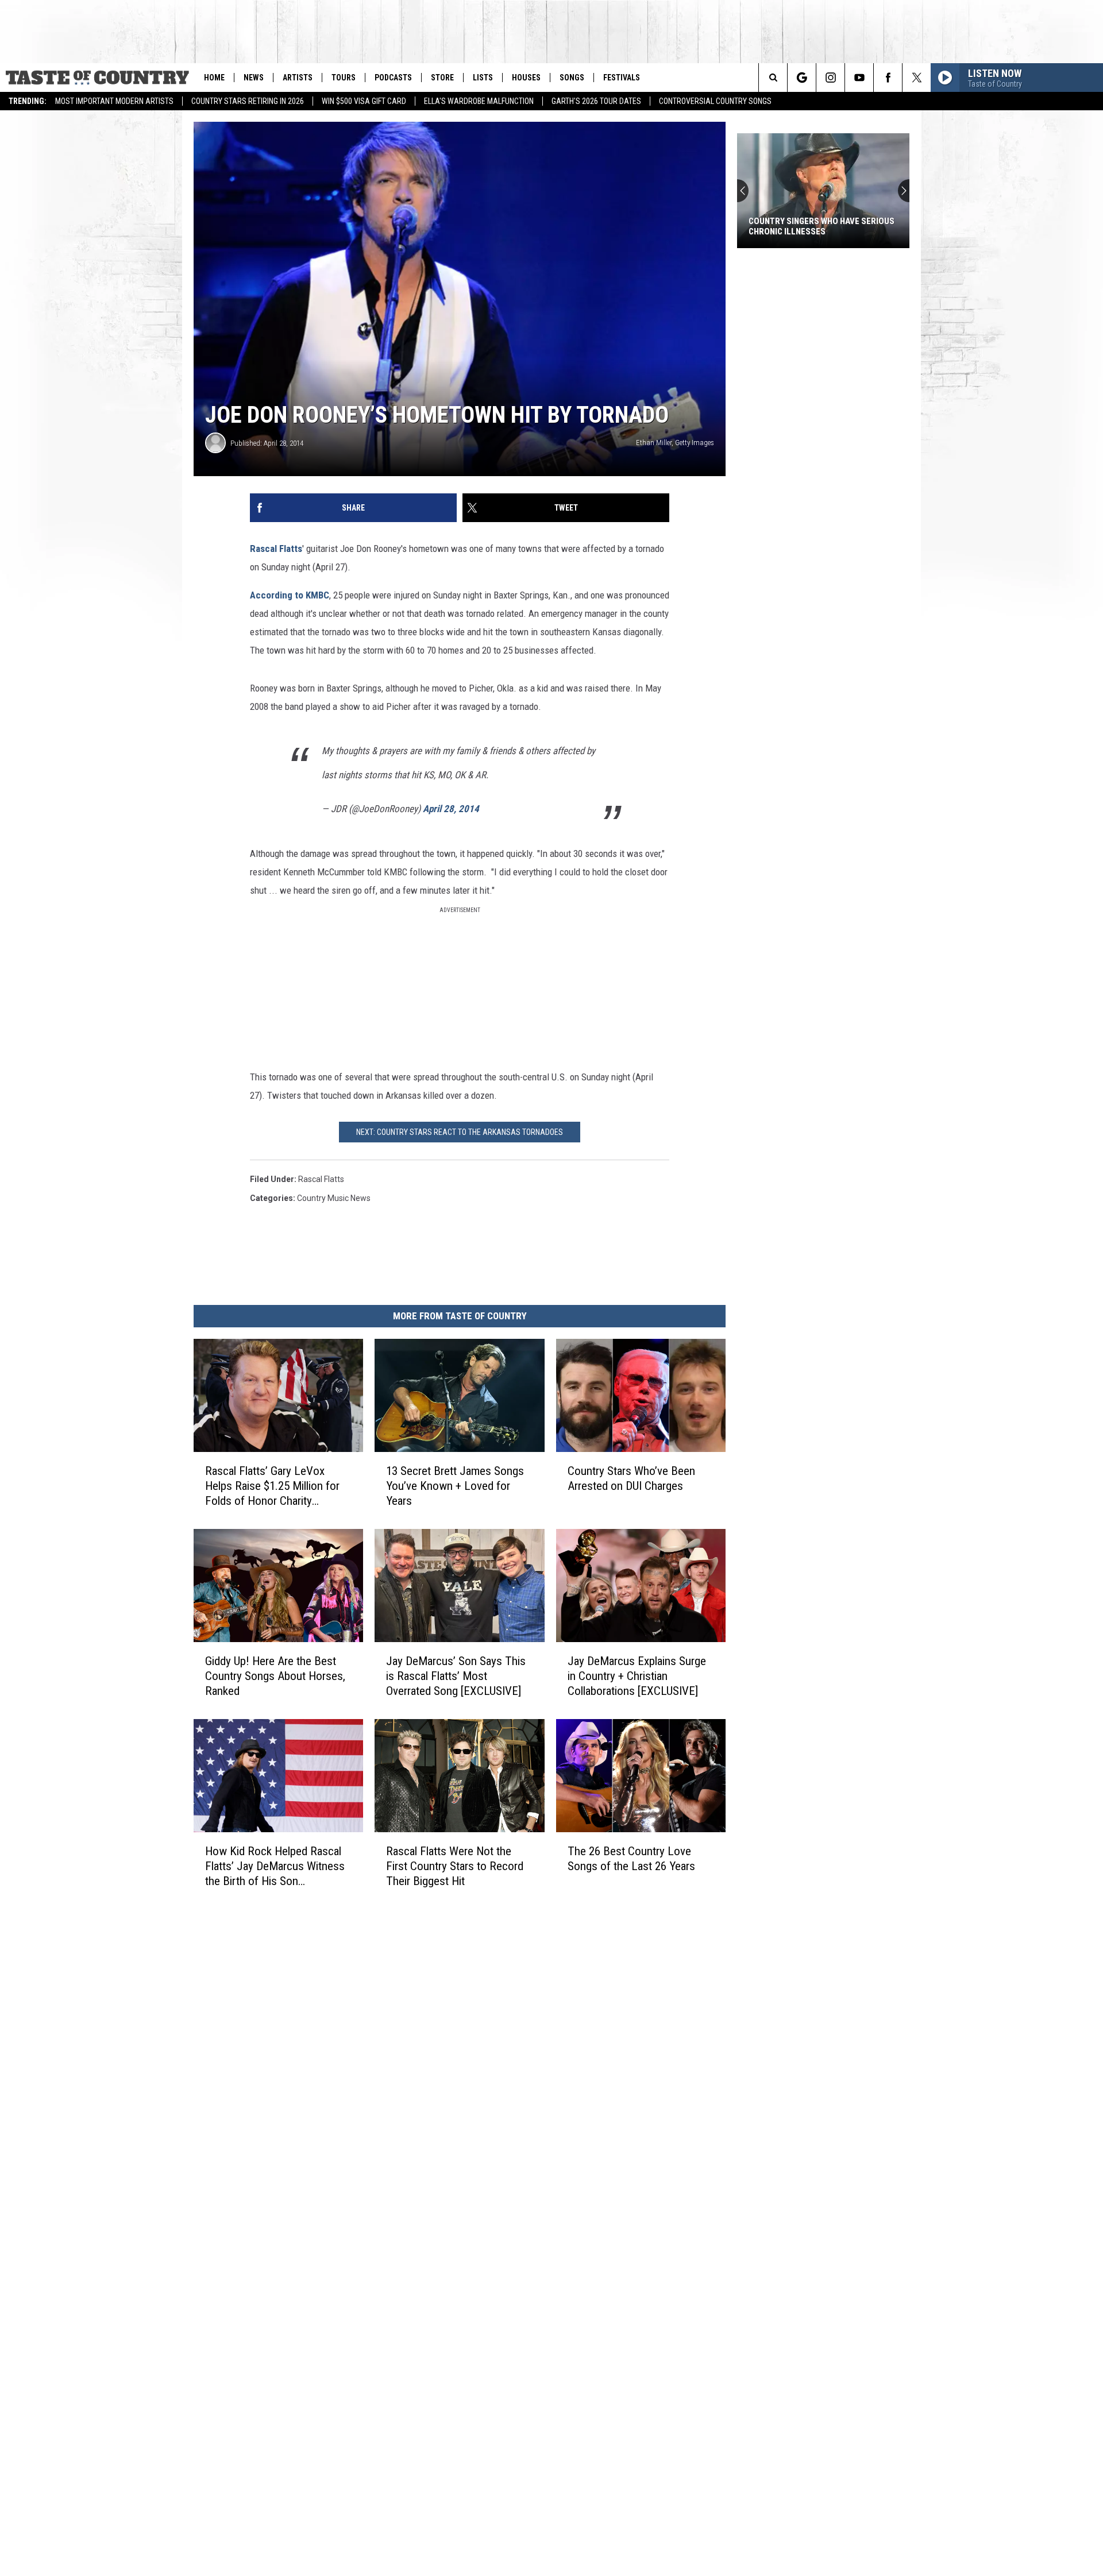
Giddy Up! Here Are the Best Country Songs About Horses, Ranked (275, 1675)
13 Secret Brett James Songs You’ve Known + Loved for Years (455, 1485)
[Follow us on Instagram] (830, 78)
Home (214, 78)
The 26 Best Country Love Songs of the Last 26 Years (631, 1858)
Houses (526, 78)
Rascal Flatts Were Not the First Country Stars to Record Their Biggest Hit (455, 1866)
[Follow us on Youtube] (859, 78)
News (254, 78)
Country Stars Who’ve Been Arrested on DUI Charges (631, 1478)
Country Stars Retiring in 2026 (248, 101)
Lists (483, 78)
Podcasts (393, 78)
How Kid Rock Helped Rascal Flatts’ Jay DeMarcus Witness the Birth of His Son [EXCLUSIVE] (275, 1866)
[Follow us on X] (917, 78)
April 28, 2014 (451, 809)
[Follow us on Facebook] (888, 78)
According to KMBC (290, 595)
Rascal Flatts (276, 549)
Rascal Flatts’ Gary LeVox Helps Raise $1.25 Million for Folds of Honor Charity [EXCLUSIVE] (272, 1486)
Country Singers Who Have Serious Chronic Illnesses (822, 226)
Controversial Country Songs (715, 101)
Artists (298, 78)
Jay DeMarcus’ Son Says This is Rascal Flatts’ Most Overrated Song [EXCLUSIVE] (456, 1675)
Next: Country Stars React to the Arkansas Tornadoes (460, 1132)
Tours (344, 78)
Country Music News (334, 1198)
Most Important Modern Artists (114, 101)
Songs (572, 78)
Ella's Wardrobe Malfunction (479, 101)
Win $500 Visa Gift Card (364, 101)
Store (442, 78)
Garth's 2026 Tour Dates (596, 101)
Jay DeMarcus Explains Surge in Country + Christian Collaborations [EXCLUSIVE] (637, 1675)
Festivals (622, 78)
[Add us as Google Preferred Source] (802, 78)
